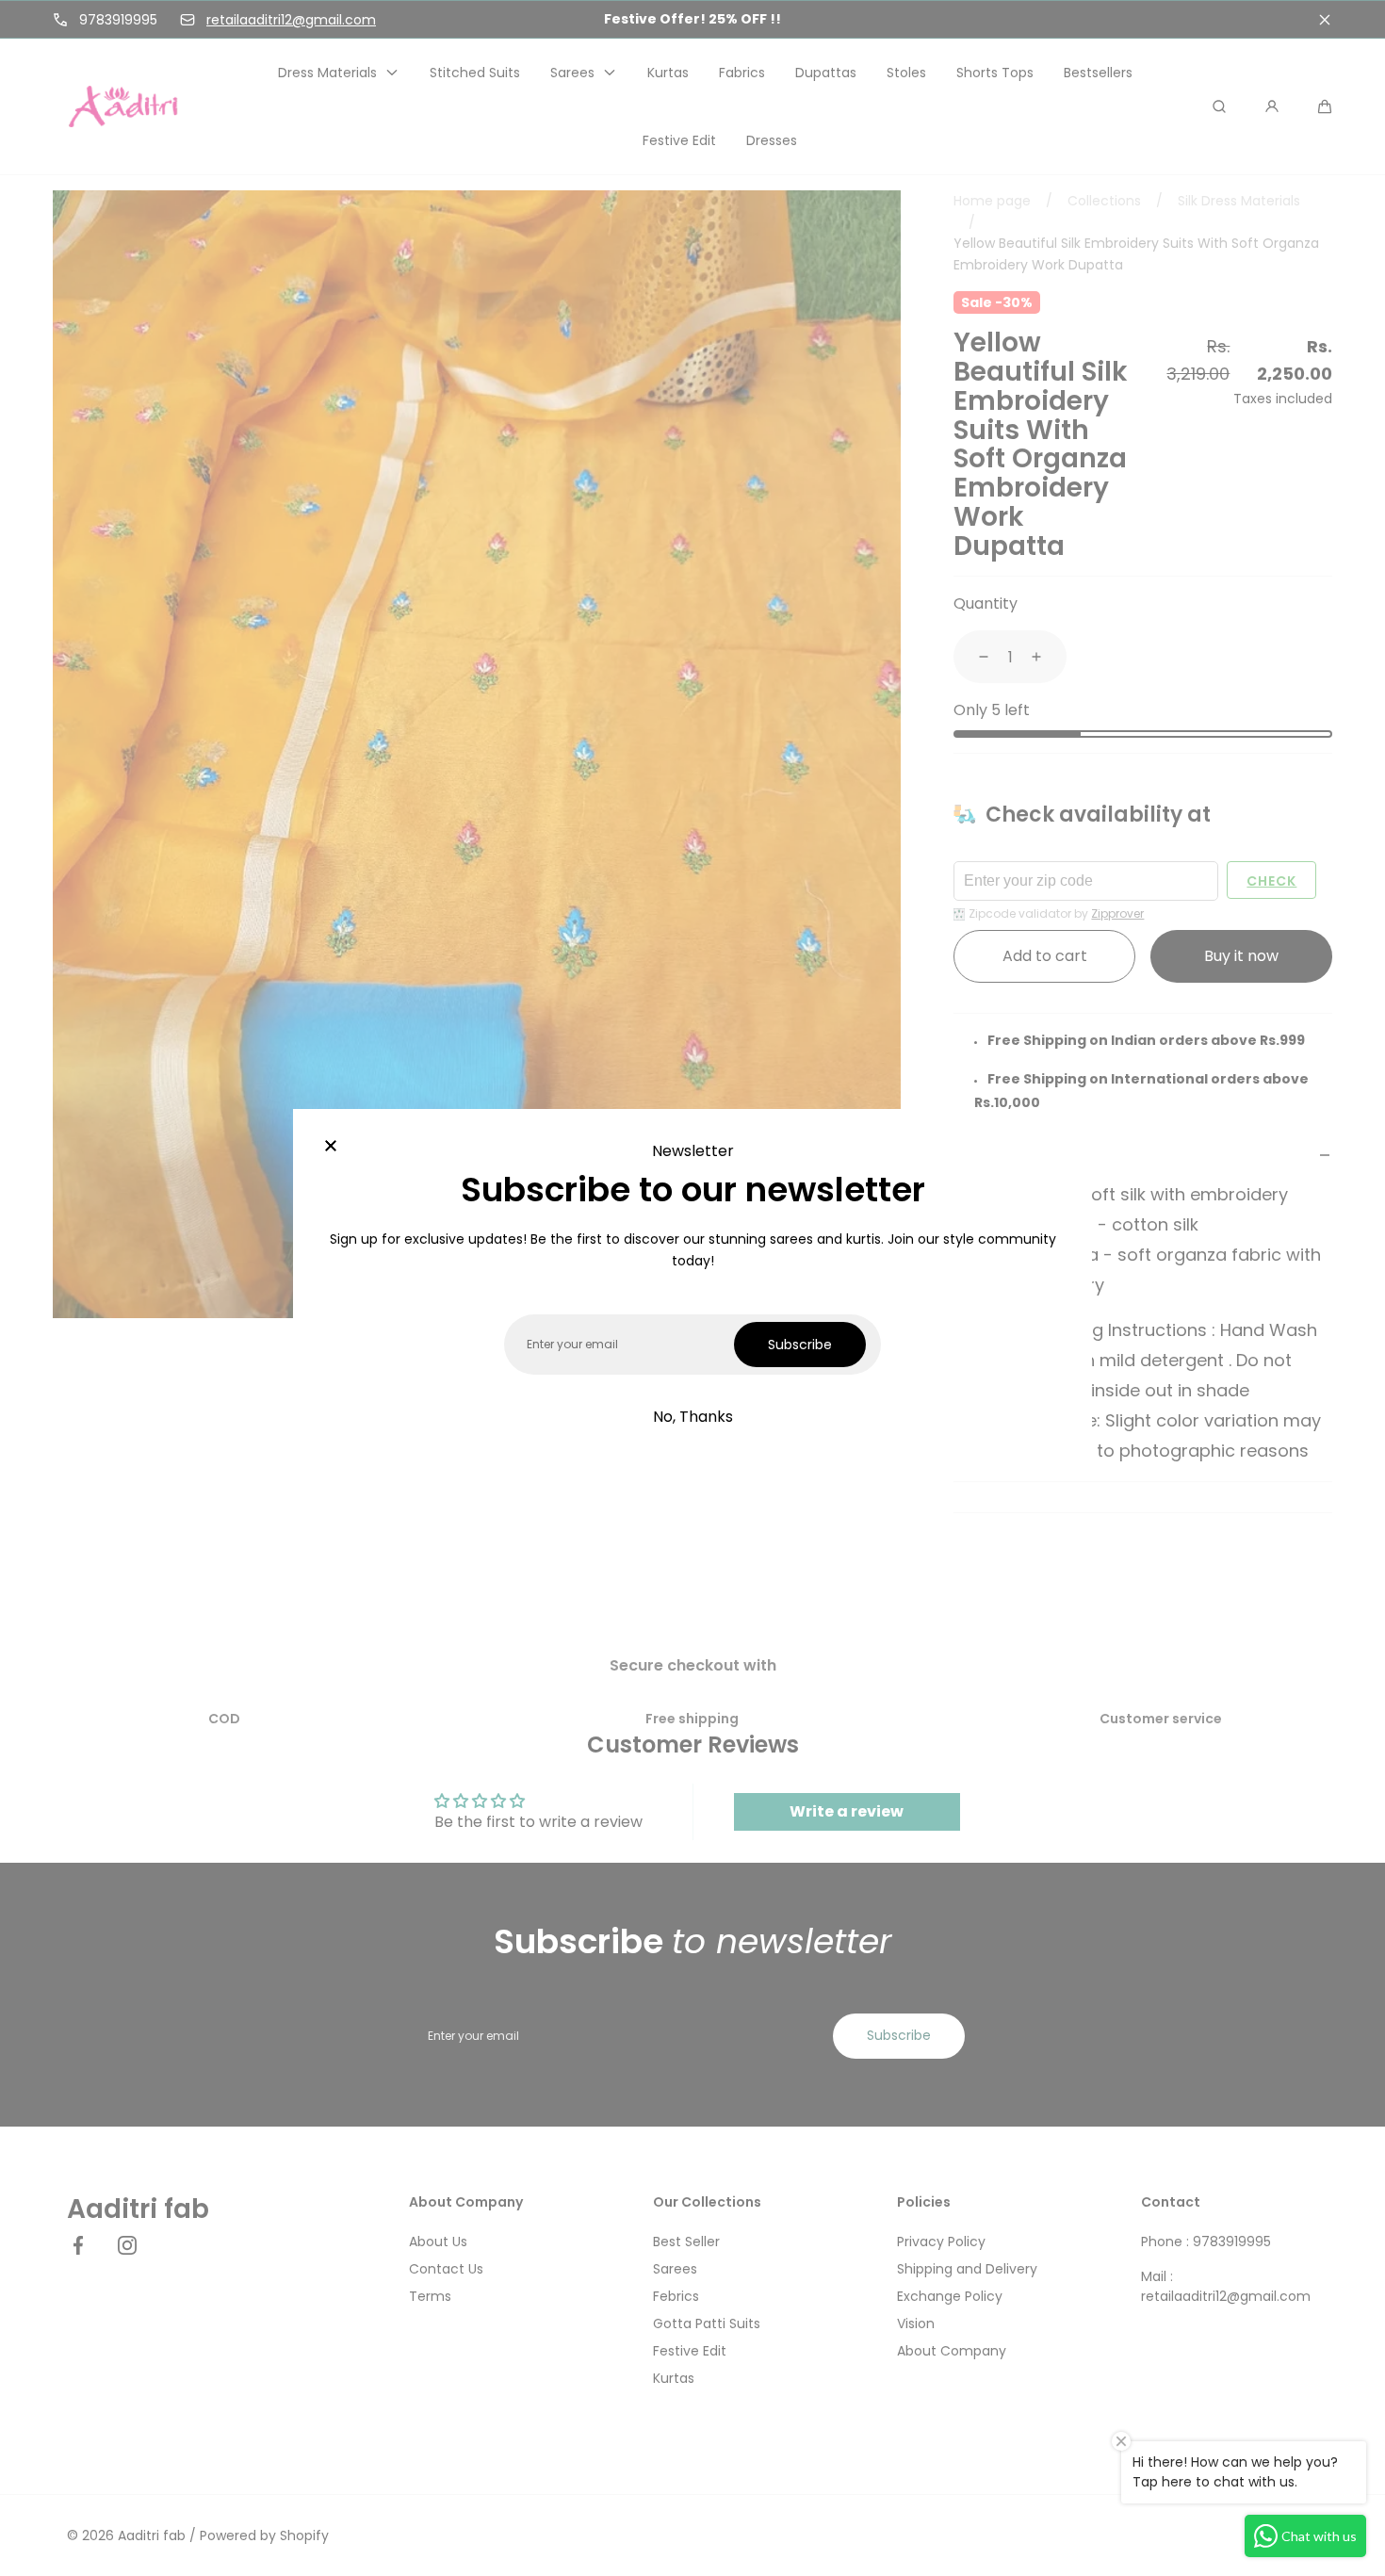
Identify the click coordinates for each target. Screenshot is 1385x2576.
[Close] (331, 1147)
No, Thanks (693, 1417)
